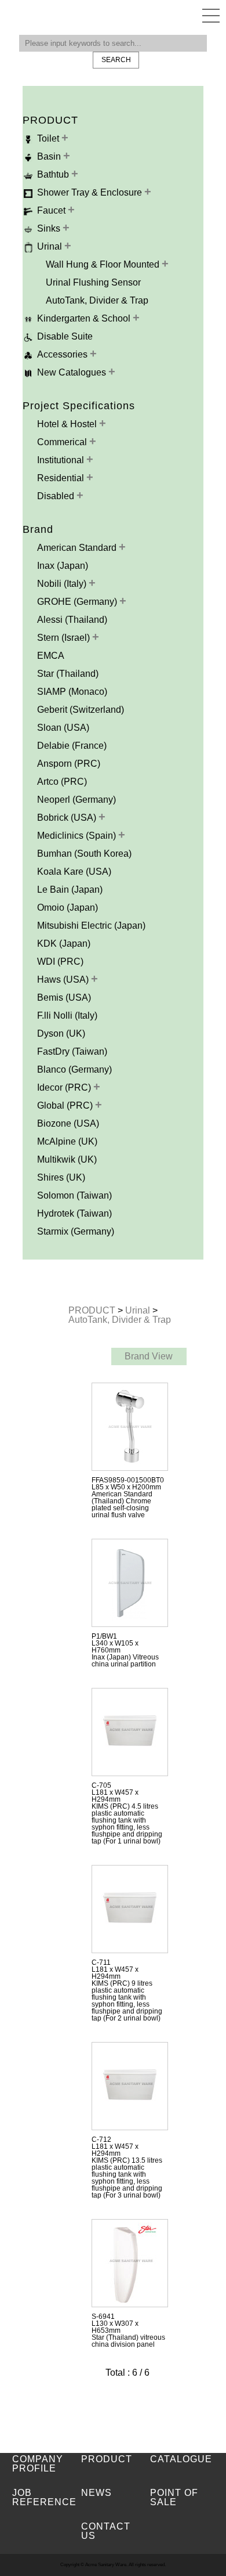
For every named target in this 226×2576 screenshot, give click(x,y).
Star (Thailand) (68, 674)
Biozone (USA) (68, 1123)
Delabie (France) (72, 746)
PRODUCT (93, 1310)
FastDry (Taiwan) (72, 1051)
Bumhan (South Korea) (84, 854)
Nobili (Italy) (63, 584)
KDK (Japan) (64, 944)
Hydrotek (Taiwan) (74, 1213)
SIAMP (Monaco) (72, 692)
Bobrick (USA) (68, 818)
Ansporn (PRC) (69, 764)
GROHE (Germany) (78, 602)
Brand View (149, 1356)
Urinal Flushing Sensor (93, 282)
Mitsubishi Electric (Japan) (91, 926)
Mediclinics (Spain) (78, 836)
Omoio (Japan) (68, 908)
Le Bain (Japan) (70, 890)
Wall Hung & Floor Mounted (104, 264)
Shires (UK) (61, 1177)
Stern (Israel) (65, 638)
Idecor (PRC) (65, 1087)
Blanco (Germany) (74, 1069)
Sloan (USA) (63, 728)
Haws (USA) (64, 979)
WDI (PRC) (60, 962)
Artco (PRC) (62, 782)
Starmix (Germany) (76, 1231)
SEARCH (116, 60)
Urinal (139, 1310)
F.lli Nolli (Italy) (67, 1015)
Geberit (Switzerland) (81, 710)
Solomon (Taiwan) (74, 1195)
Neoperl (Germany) (76, 800)
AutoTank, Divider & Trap (97, 300)
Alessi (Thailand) (72, 620)
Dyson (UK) (61, 1033)
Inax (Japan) (63, 566)
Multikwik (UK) (67, 1159)
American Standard (78, 548)
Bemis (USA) (64, 997)
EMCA (51, 656)
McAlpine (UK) (67, 1141)
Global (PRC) (66, 1105)
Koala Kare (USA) (74, 872)
